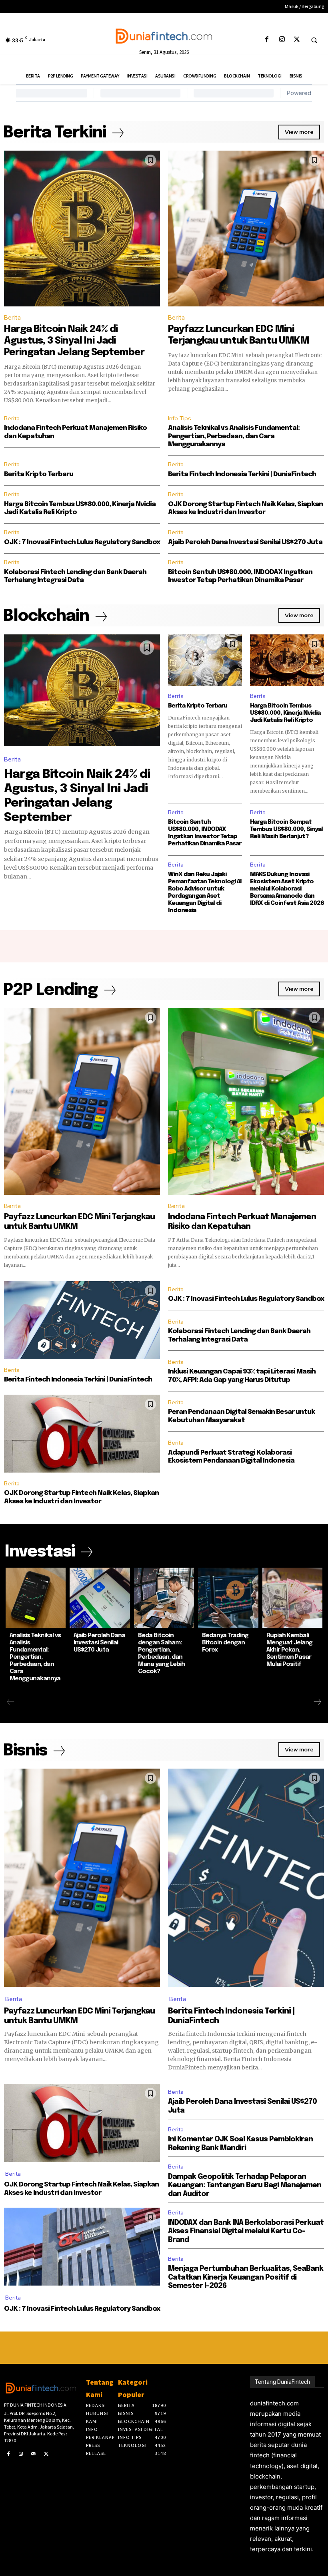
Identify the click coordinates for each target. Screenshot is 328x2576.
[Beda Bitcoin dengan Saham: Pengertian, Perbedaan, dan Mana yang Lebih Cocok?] (164, 1598)
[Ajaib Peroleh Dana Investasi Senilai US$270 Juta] (100, 1598)
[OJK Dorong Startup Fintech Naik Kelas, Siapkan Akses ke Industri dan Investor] (82, 1434)
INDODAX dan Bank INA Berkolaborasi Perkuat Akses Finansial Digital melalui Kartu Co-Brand (246, 2231)
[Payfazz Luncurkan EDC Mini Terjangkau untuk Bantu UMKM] (246, 229)
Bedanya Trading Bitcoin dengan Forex (225, 1643)
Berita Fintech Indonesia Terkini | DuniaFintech (242, 474)
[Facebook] (267, 40)
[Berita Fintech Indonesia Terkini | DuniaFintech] (82, 1320)
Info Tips (180, 418)
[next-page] (317, 1702)
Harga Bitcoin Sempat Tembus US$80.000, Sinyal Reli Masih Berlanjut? (286, 829)
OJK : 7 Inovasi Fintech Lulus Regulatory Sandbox (82, 542)
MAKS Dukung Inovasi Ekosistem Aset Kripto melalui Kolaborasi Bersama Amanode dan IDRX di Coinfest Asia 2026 (287, 889)
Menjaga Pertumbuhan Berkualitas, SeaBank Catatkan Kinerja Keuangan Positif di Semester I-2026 (246, 2277)
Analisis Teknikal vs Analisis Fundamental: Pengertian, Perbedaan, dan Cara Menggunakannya (234, 436)
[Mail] (34, 2454)
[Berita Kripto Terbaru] (205, 660)
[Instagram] (282, 40)
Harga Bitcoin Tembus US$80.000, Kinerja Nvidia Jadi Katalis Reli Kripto (285, 713)
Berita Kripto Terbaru (39, 474)
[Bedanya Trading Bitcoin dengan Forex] (228, 1598)
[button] (314, 40)
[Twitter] (297, 40)
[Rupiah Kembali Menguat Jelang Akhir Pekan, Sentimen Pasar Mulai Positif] (292, 1598)
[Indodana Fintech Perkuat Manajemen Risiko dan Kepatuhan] (246, 1101)
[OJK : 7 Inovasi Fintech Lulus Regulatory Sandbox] (82, 2247)
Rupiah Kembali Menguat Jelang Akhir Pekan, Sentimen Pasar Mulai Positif (289, 1650)
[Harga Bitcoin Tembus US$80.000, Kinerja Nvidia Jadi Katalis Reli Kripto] (287, 660)
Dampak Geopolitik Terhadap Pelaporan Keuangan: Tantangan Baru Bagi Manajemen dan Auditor (245, 2185)
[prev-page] (11, 1702)
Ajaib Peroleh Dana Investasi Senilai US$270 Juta (245, 542)
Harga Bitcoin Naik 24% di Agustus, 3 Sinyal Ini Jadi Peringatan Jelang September (74, 341)
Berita (12, 318)
